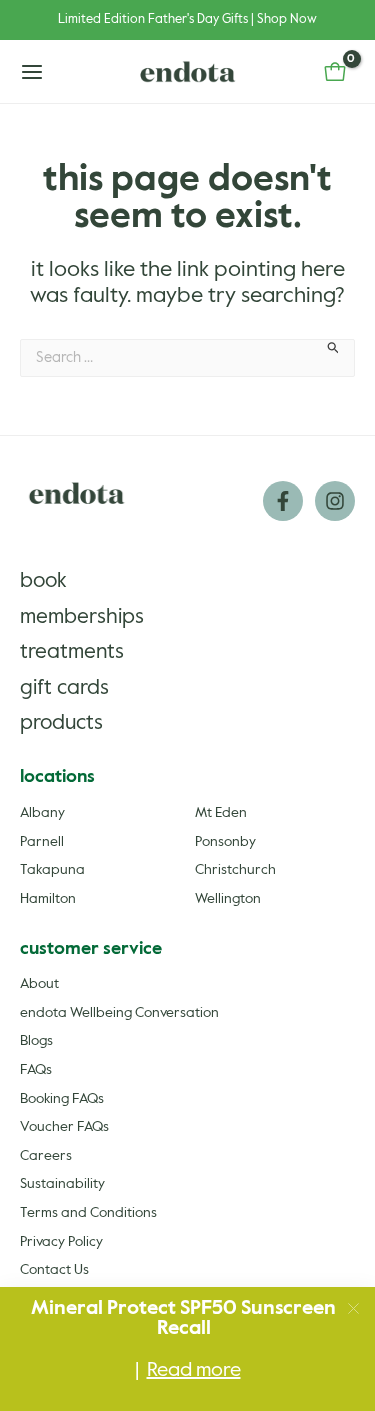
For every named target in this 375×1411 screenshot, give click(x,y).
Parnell (42, 842)
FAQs (36, 1070)
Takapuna (52, 870)
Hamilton (48, 899)
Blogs (36, 1041)
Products (61, 723)
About (39, 984)
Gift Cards (64, 688)
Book (43, 581)
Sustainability (62, 1184)
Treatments (72, 652)
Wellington (228, 899)
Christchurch (235, 870)
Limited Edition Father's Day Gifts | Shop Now (187, 19)
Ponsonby (225, 842)
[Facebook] (283, 501)
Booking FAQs (62, 1099)
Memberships (82, 617)
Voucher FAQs (64, 1127)
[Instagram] (335, 501)
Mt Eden (221, 813)
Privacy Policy (61, 1242)
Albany (42, 813)
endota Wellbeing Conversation (119, 1013)
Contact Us (54, 1270)
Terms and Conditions (88, 1213)
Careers (46, 1156)
